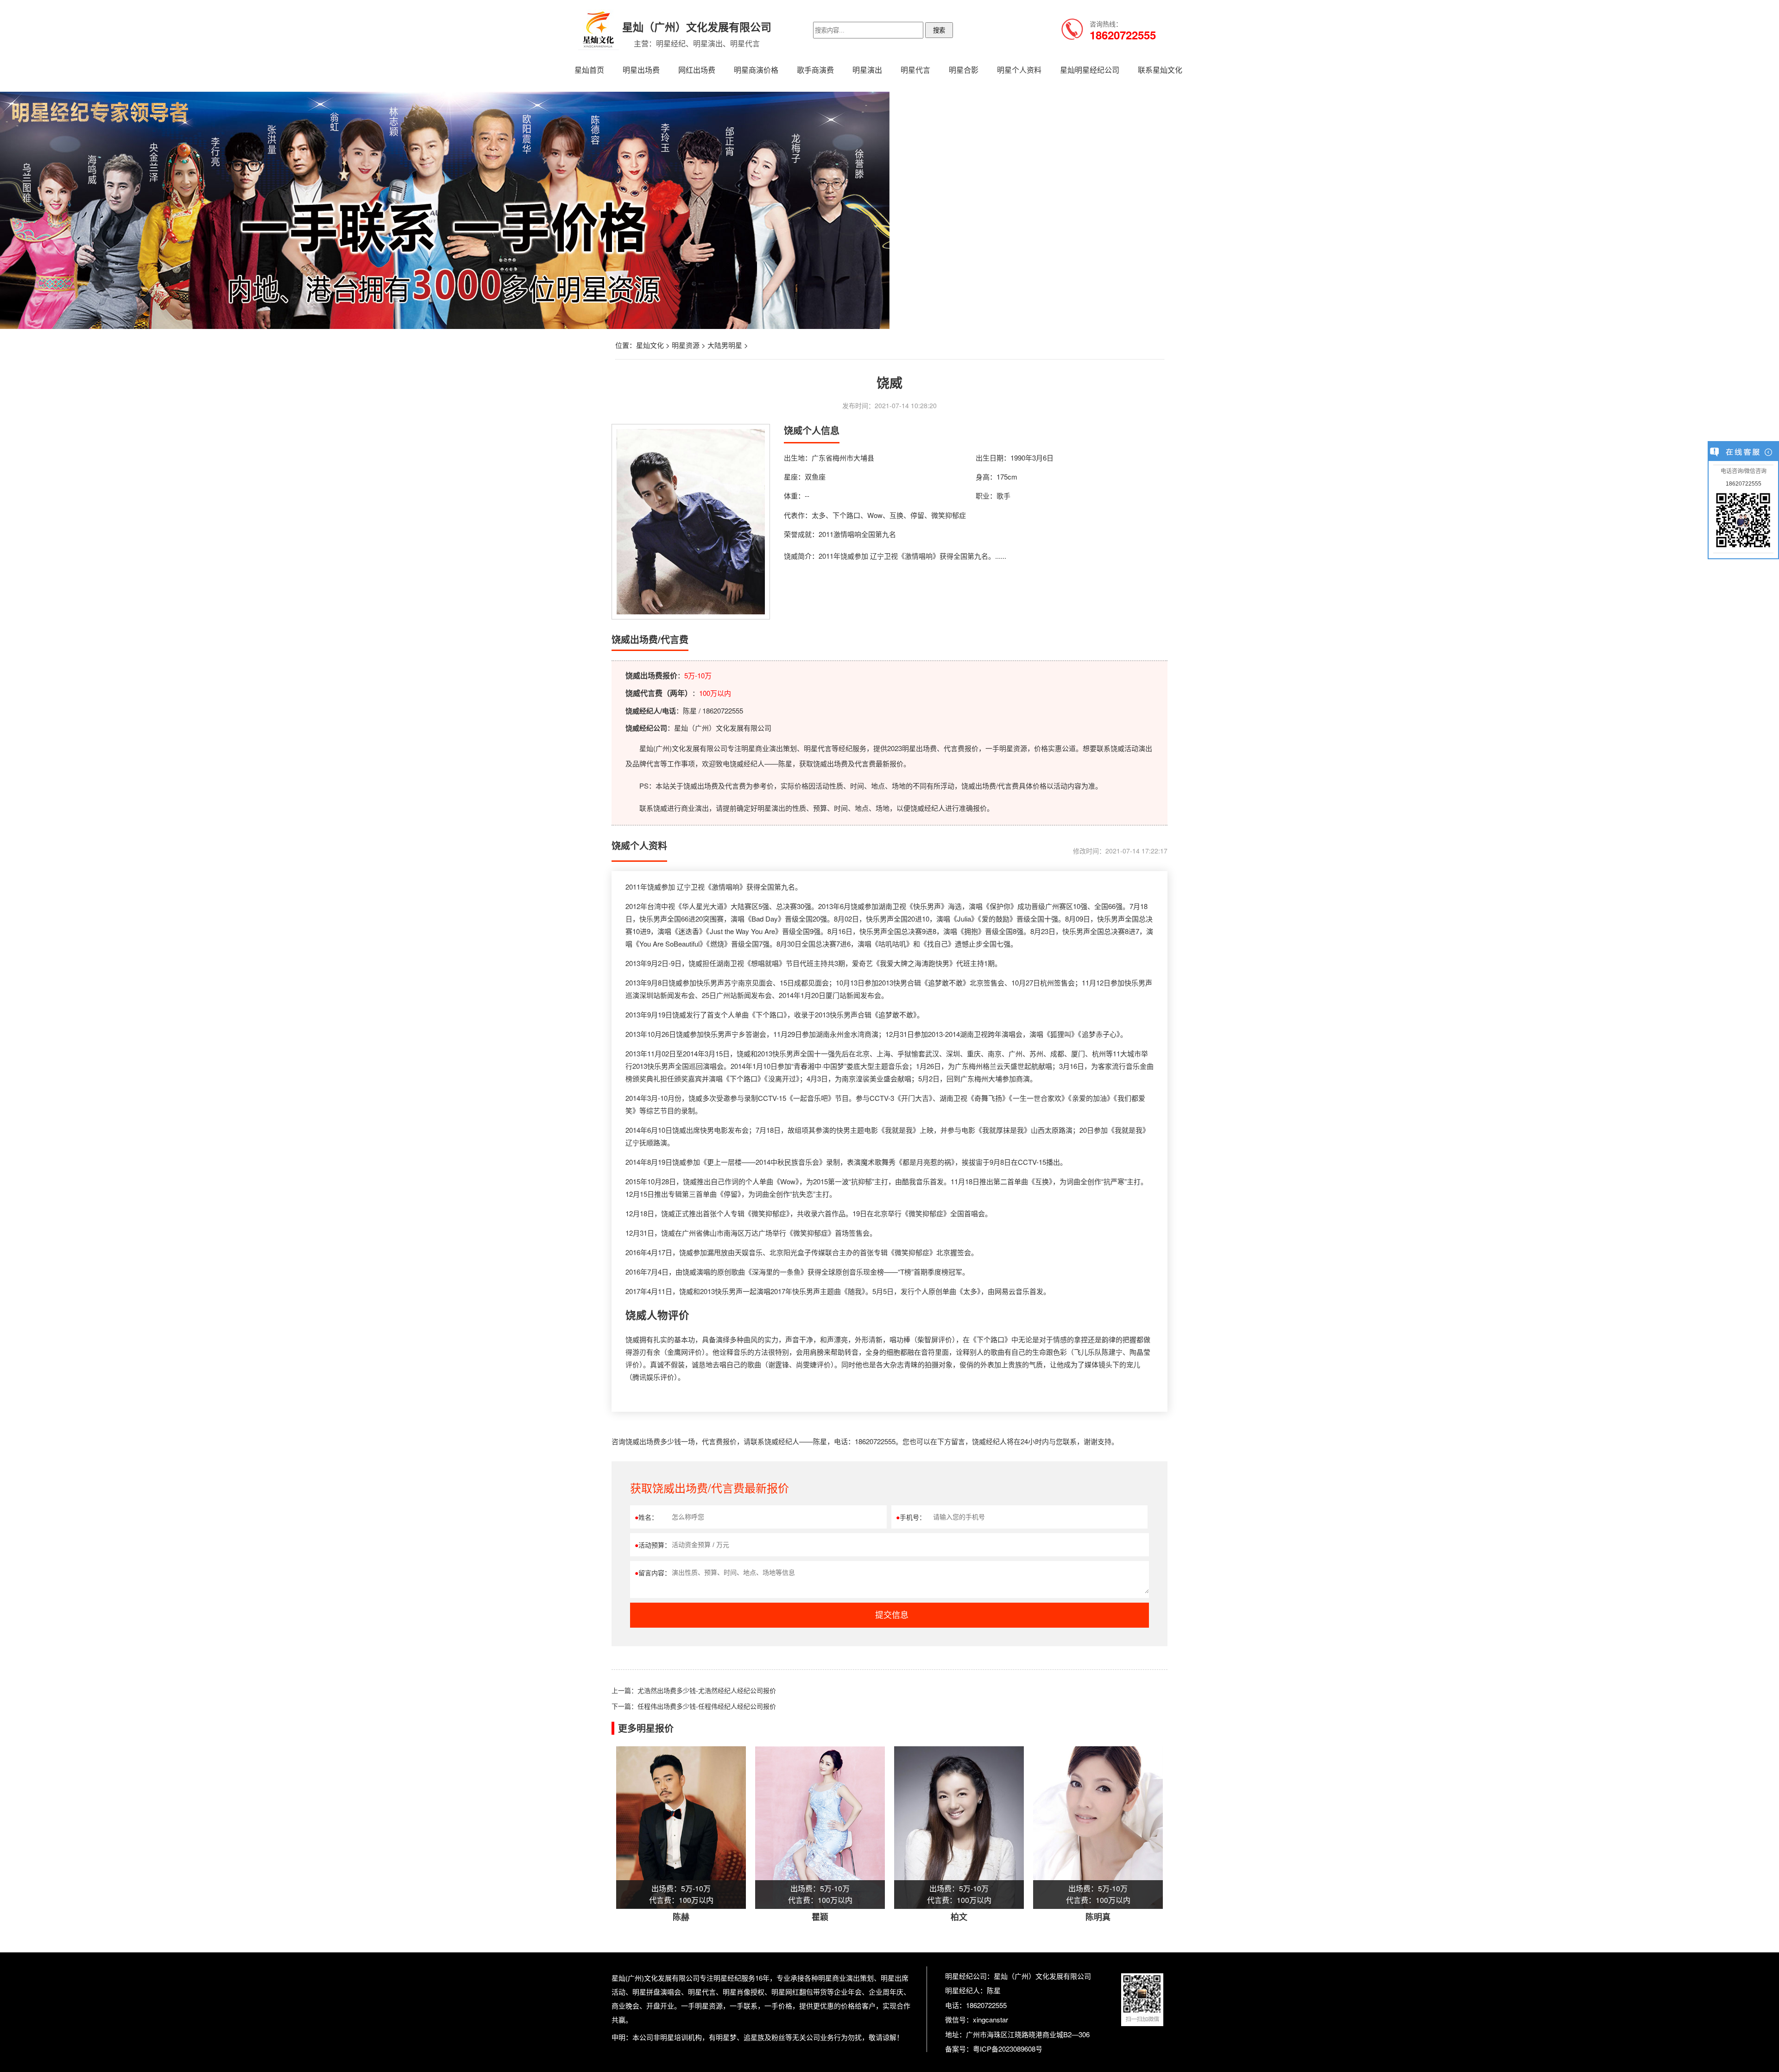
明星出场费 (641, 70)
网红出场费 (697, 70)
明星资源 (686, 345)
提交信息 (892, 1615)
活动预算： (653, 1545)
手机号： (911, 1517)
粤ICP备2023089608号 (1008, 2049)
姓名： (646, 1517)
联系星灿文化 (1160, 70)
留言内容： (653, 1573)
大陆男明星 (725, 345)
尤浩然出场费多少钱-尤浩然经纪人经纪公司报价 (707, 1690)
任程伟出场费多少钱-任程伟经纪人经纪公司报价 (707, 1706)
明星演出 (867, 70)
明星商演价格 (756, 70)
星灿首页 (589, 70)
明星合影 (964, 70)
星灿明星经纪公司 (1090, 70)
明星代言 (915, 70)
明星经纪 (727, 1978)
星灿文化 (650, 345)
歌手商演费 (815, 70)
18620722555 (1744, 484)
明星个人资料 (1019, 70)
